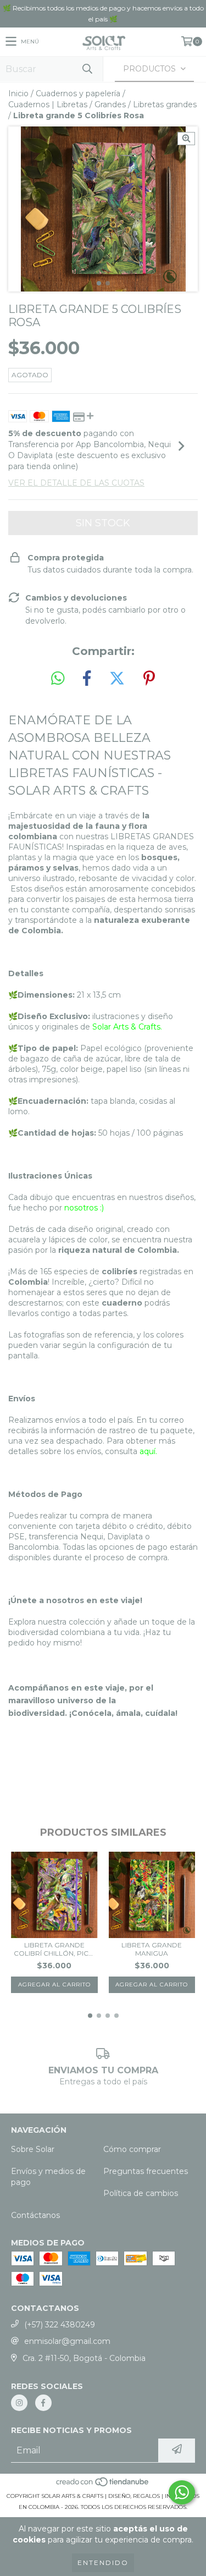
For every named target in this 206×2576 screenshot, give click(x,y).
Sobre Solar (33, 2149)
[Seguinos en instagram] (19, 2403)
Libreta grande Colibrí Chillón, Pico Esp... (54, 1949)
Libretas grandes (165, 104)
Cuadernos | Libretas (48, 104)
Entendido (103, 2563)
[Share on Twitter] (117, 679)
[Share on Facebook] (87, 679)
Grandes (110, 104)
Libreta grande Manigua (152, 1949)
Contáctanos (35, 2215)
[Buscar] (87, 69)
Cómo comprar (132, 2149)
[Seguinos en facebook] (43, 2403)
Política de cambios (141, 2193)
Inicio (18, 93)
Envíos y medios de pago (48, 2177)
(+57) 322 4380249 (60, 2325)
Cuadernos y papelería (78, 93)
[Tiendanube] (103, 2485)
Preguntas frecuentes (146, 2171)
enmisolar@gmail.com (67, 2341)
